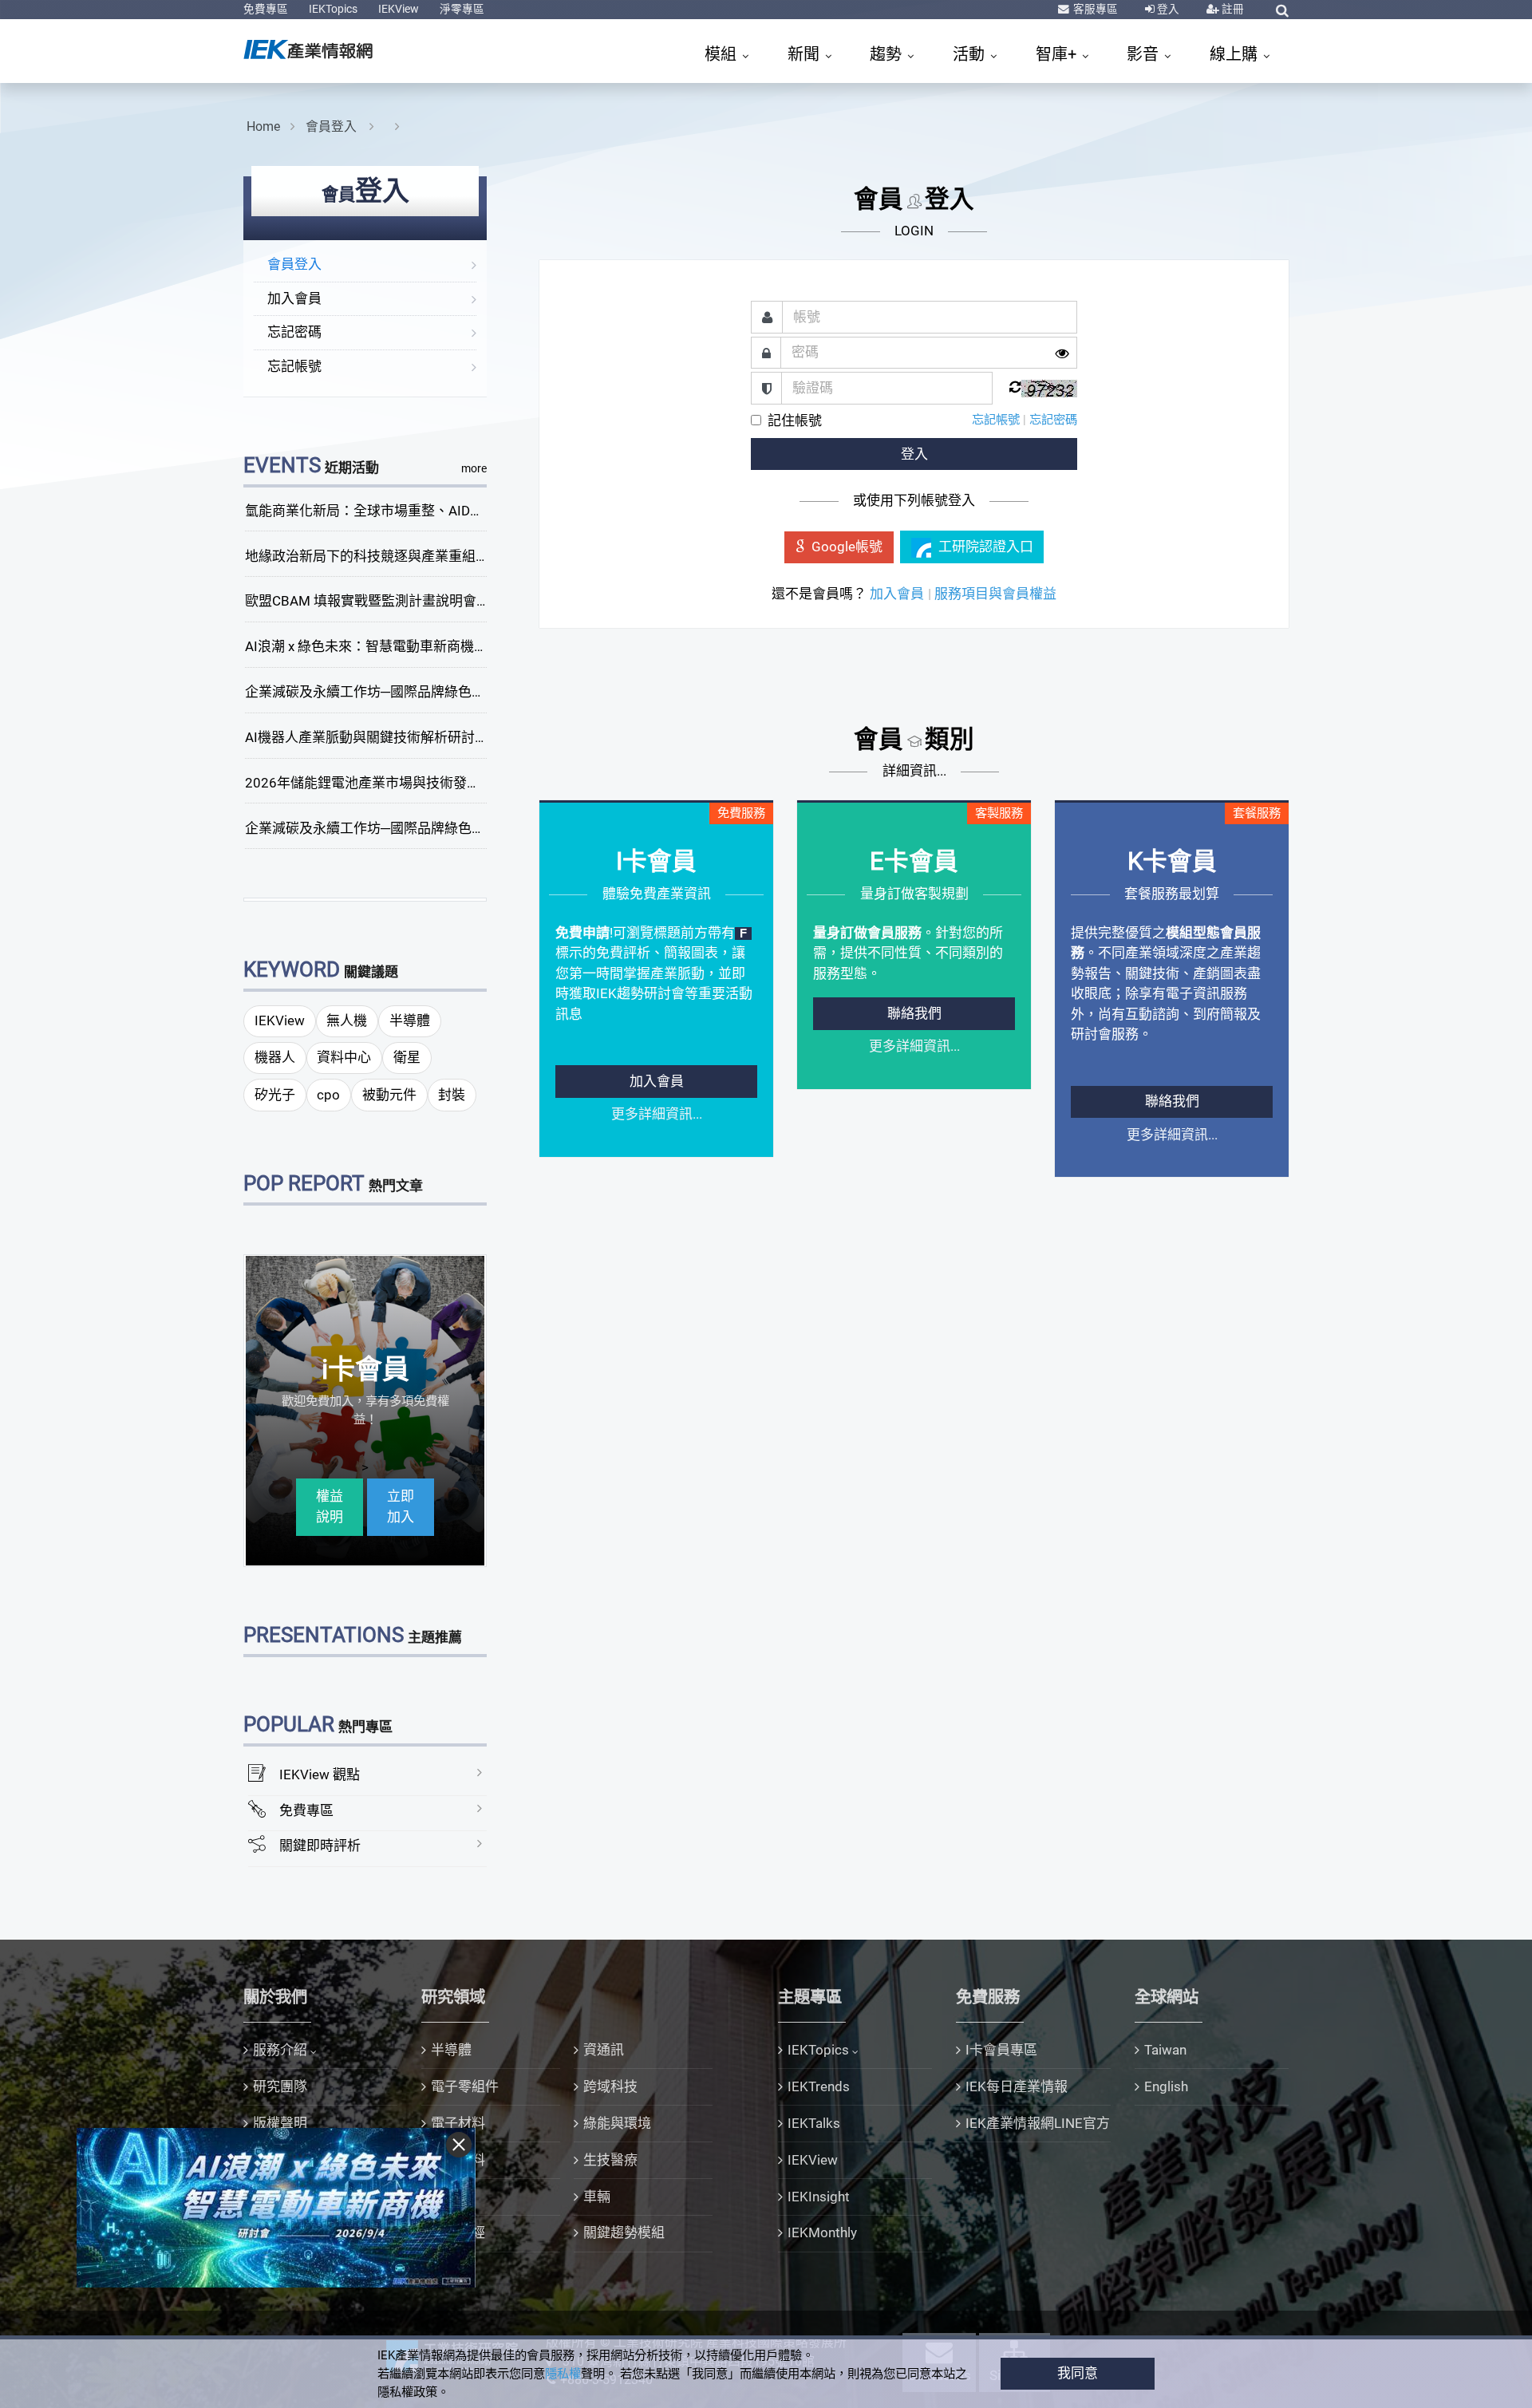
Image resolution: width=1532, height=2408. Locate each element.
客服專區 (1094, 9)
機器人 (275, 1057)
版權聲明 (280, 2123)
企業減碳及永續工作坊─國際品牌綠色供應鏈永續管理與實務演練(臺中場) (465, 692)
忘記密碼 (294, 332)
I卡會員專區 (1001, 2050)
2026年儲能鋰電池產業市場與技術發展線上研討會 (397, 783)
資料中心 (344, 1057)
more (474, 468)
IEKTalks (814, 2123)
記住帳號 (795, 420)
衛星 (407, 1057)
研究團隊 (280, 2086)
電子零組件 (465, 2086)
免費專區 (266, 9)
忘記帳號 (294, 366)
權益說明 (330, 1506)
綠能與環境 (617, 2123)
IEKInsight (819, 2197)
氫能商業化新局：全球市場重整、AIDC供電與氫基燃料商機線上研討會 (457, 511)
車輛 (597, 2197)
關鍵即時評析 (320, 1845)
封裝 (452, 1095)
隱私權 (563, 2374)
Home (263, 126)
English (1166, 2086)
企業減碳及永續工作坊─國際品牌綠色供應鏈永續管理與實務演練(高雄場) (465, 828)
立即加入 (401, 1506)
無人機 (347, 1020)
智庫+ (1058, 54)
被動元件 (389, 1095)
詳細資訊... (914, 771)
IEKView (399, 9)
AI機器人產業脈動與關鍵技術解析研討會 (367, 737)
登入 (1167, 9)
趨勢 (888, 54)
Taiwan (1165, 2050)
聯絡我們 (914, 1013)
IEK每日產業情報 (1017, 2086)
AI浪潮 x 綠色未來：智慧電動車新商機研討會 (380, 646)
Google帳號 (847, 547)
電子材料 (458, 2123)
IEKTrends (819, 2086)
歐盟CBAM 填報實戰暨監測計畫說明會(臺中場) (386, 601)
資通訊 (604, 2050)
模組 (723, 54)
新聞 (805, 54)
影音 (1145, 54)
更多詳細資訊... (657, 1114)
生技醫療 (610, 2160)
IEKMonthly (822, 2232)
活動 (971, 54)
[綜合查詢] (1282, 10)
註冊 (1232, 9)
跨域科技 (610, 2086)
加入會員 (294, 298)
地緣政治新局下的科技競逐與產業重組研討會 (381, 556)
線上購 (1236, 54)
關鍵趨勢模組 (624, 2232)
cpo (328, 1095)
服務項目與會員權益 (995, 594)
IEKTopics (333, 9)
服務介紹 (280, 2050)
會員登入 (333, 126)
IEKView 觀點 (320, 1774)
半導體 (410, 1020)
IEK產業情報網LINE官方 (1038, 2123)
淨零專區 (462, 9)
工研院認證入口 (986, 547)
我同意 (1078, 2373)
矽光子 (275, 1095)
